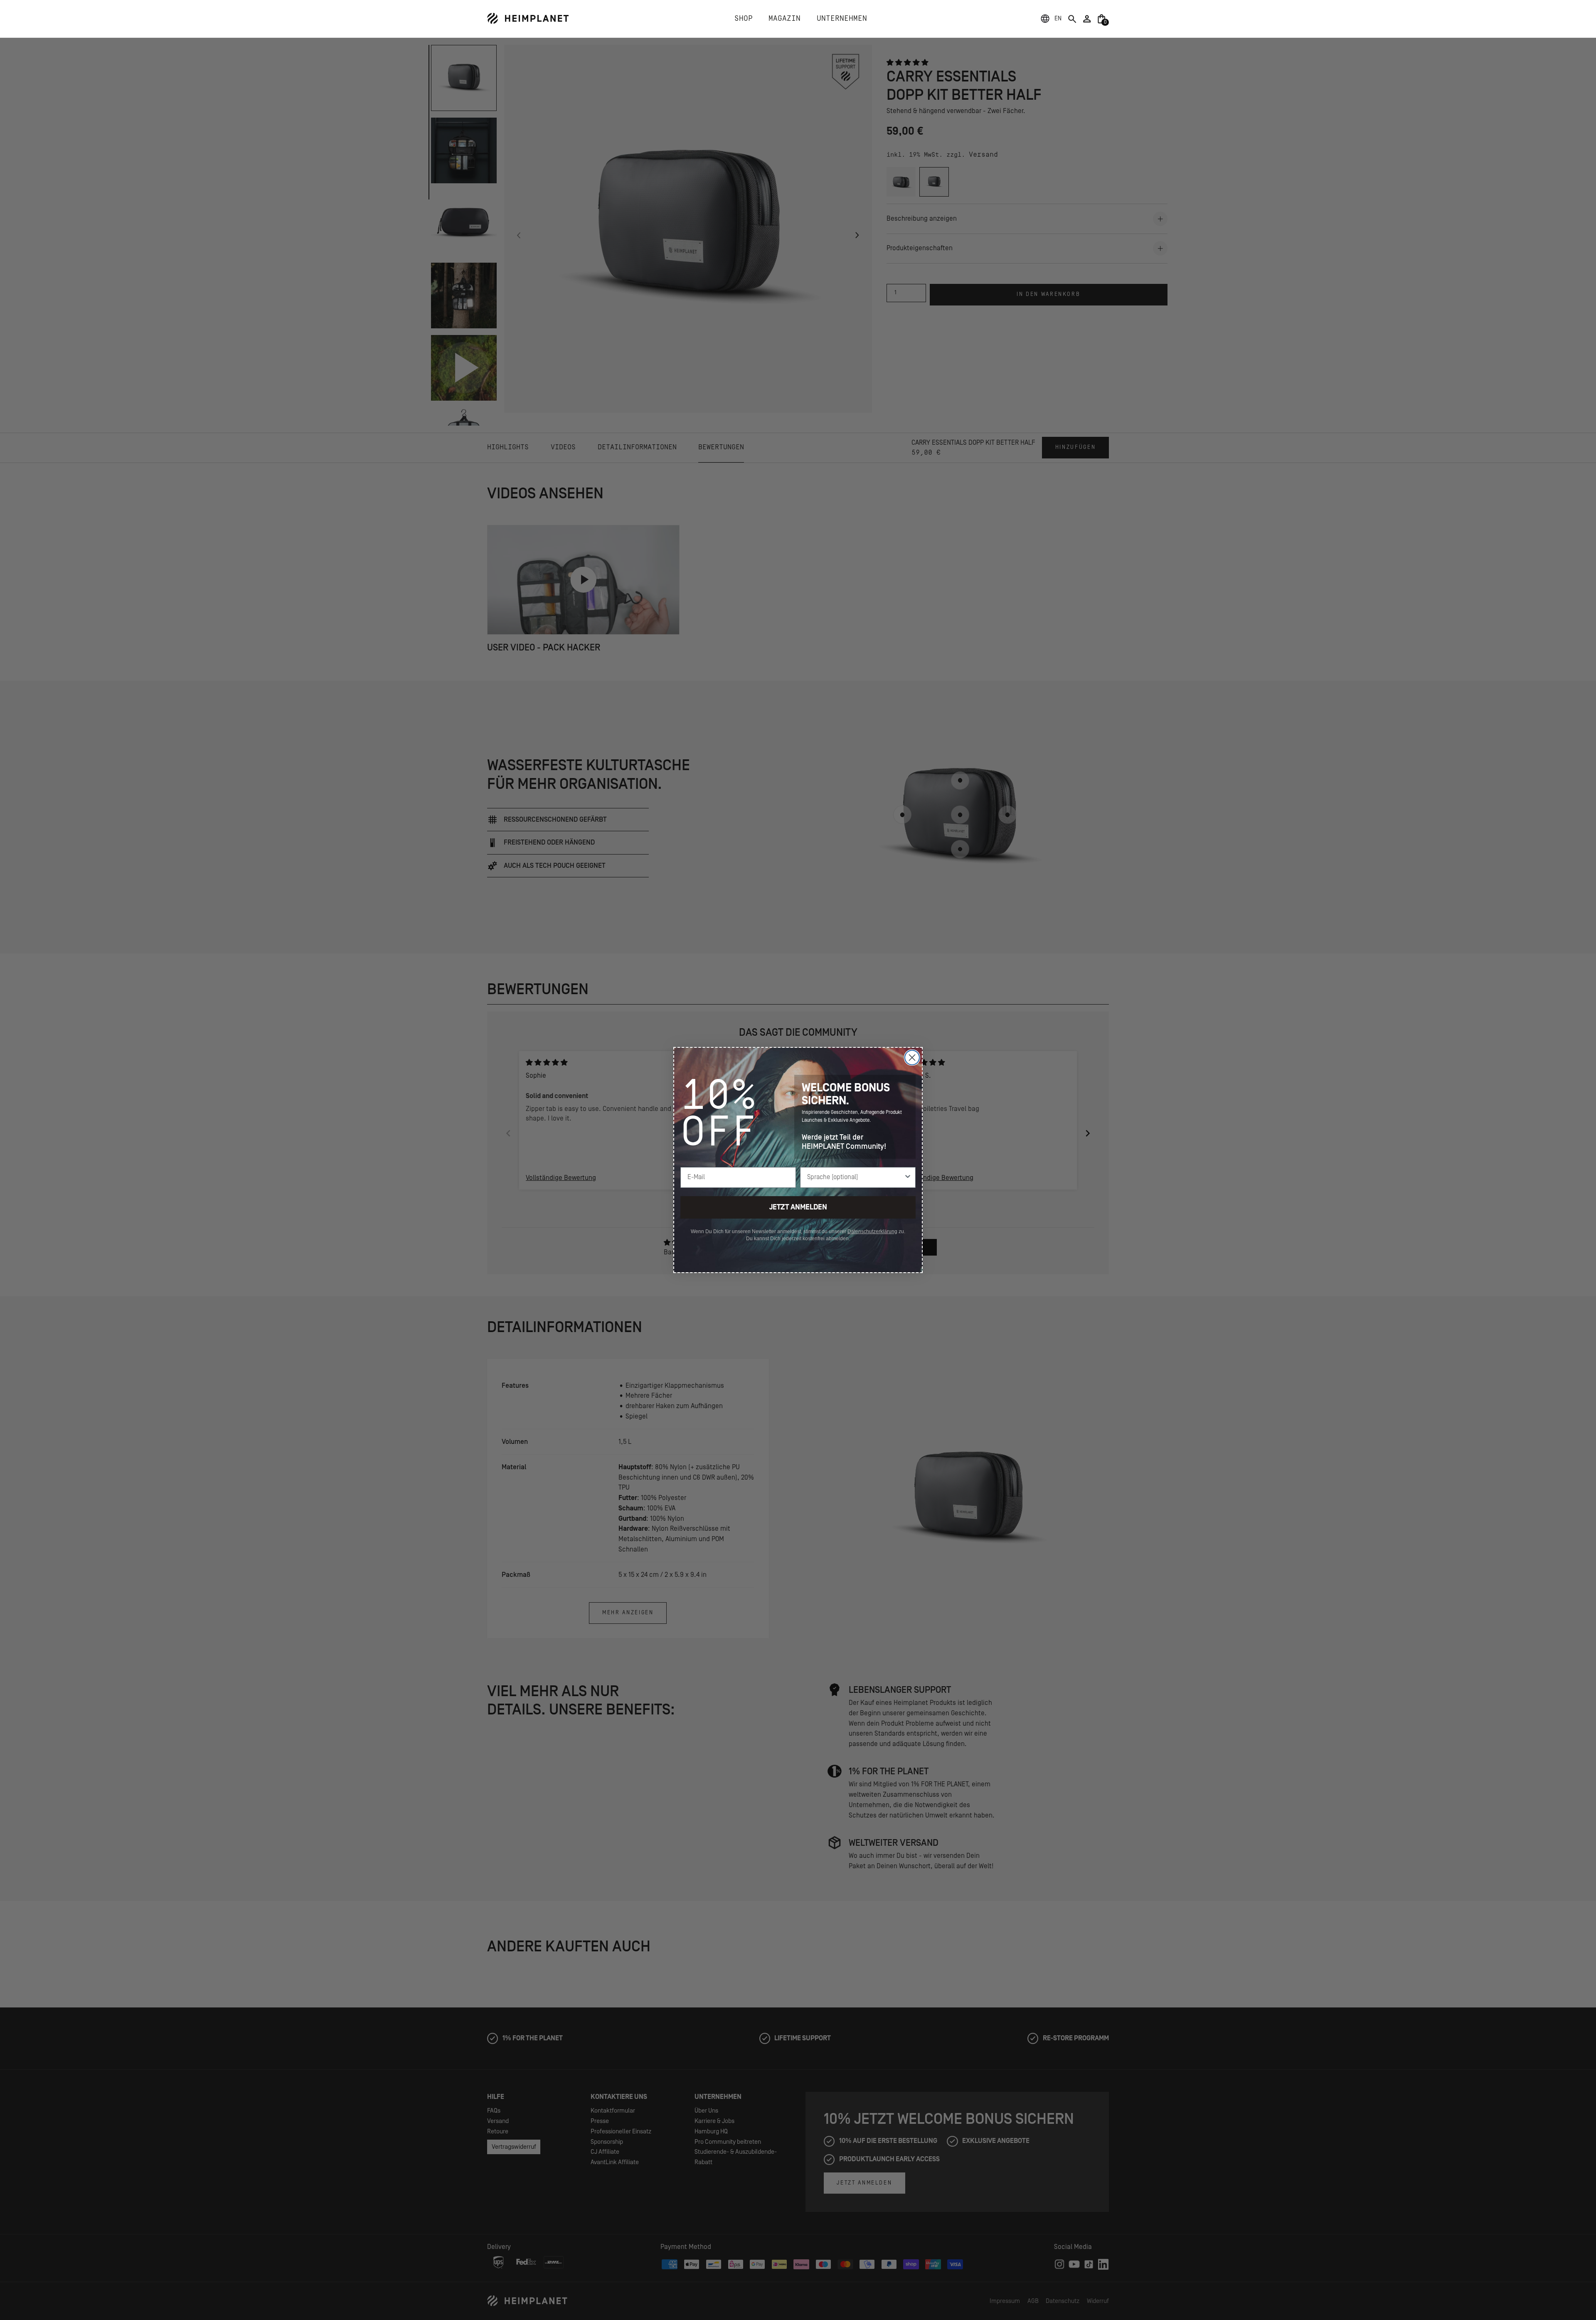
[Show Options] (908, 1177)
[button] (1058, 19)
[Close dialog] (912, 1058)
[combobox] (855, 1177)
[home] (528, 18)
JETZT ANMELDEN (798, 1207)
